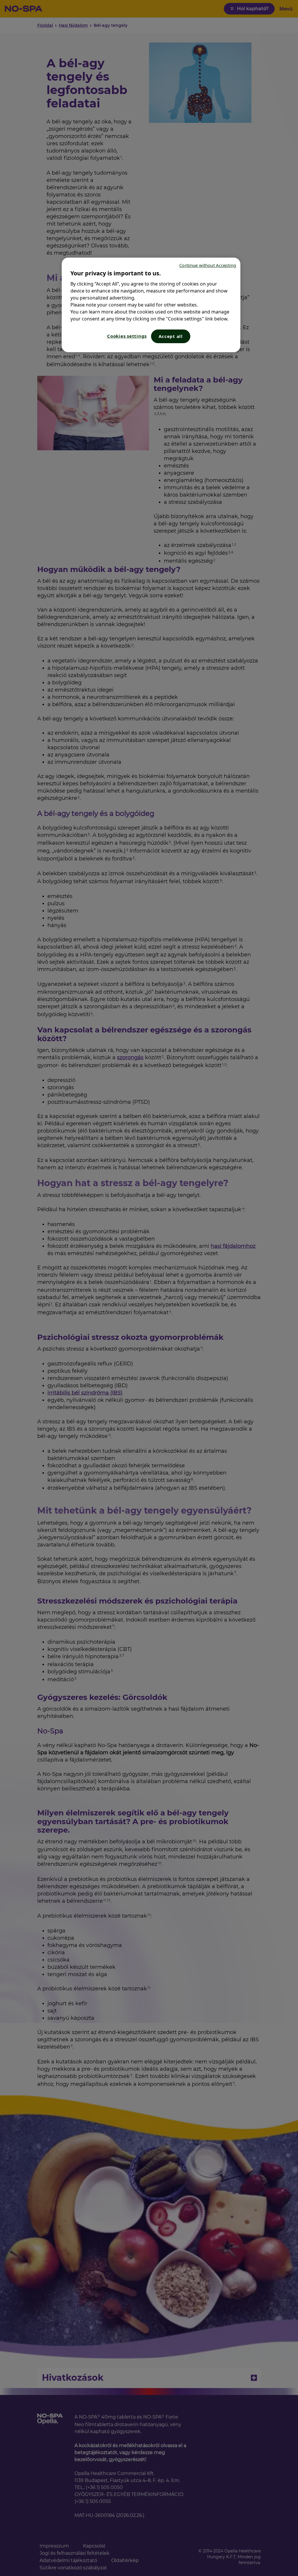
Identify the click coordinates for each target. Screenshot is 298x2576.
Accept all (171, 336)
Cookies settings (127, 336)
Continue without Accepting (208, 265)
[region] (151, 305)
